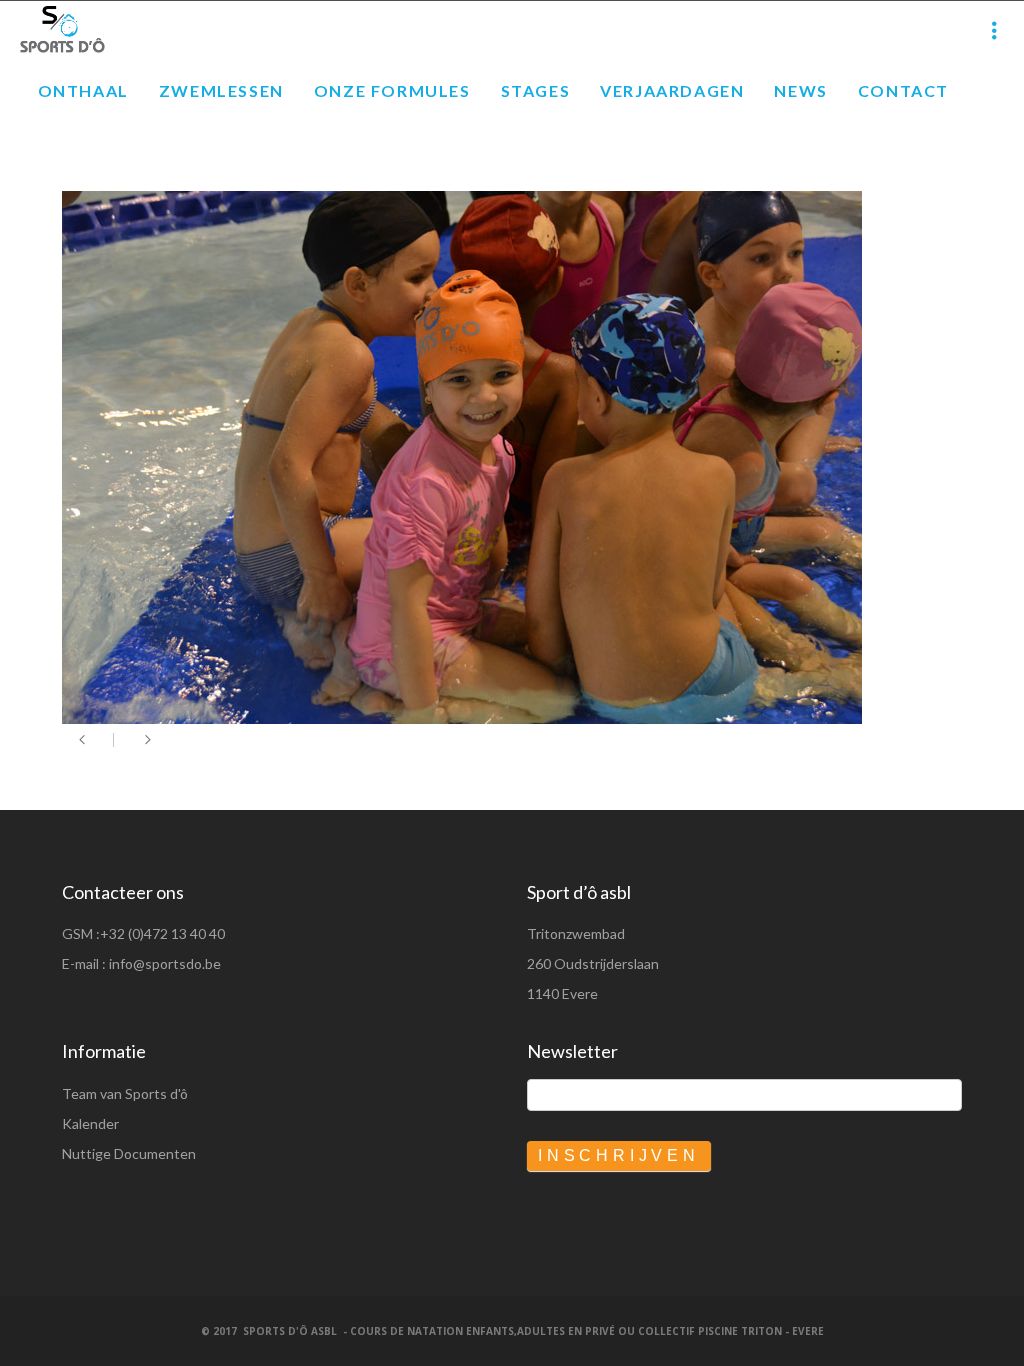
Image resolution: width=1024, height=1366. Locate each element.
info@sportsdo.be (165, 963)
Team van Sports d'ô (125, 1093)
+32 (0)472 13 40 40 (162, 933)
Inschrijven (619, 1155)
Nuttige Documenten (129, 1153)
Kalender (90, 1123)
